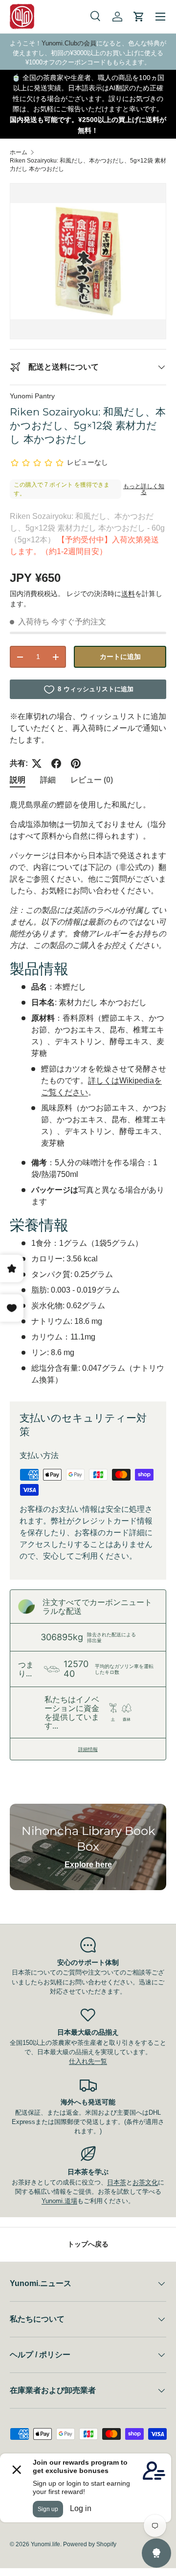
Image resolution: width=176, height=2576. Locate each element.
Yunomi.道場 (59, 2201)
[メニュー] (160, 17)
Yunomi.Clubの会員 (69, 43)
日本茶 (117, 2182)
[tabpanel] (88, 1092)
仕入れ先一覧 (88, 2061)
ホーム (19, 152)
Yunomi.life (45, 2544)
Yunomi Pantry (32, 396)
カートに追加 (120, 657)
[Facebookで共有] (56, 763)
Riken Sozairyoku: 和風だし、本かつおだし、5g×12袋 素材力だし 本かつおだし (88, 165)
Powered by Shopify (90, 2544)
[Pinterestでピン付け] (76, 763)
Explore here (88, 1865)
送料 (128, 594)
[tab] (18, 780)
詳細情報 (88, 1749)
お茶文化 (145, 2182)
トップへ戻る (88, 2244)
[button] (139, 17)
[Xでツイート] (37, 763)
